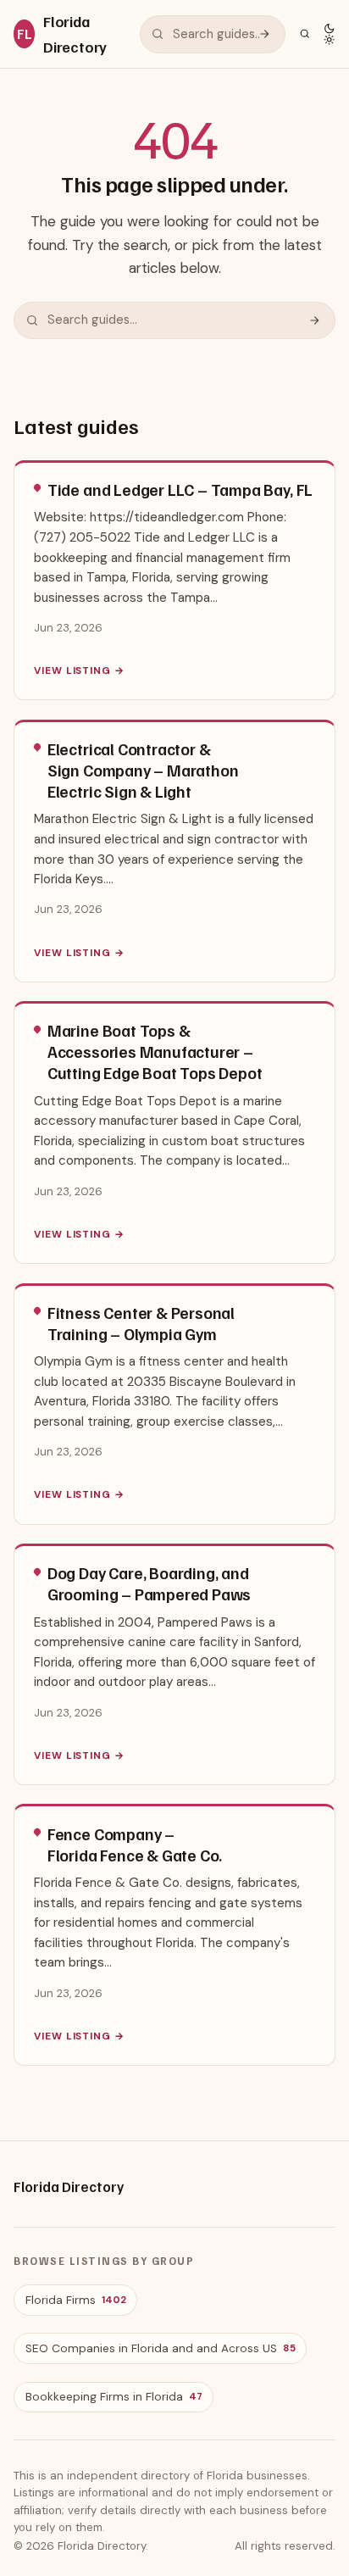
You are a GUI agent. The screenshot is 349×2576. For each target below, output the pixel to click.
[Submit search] (264, 34)
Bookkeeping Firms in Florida (114, 2397)
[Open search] (305, 33)
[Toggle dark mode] (329, 34)
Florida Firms (75, 2300)
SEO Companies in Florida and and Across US (160, 2348)
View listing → (79, 670)
